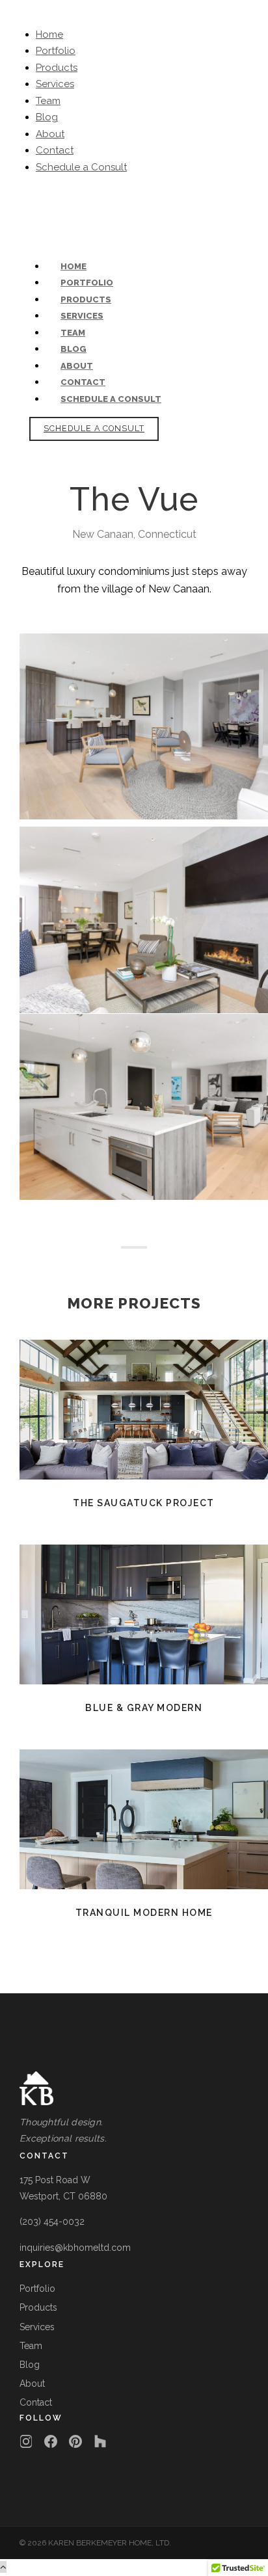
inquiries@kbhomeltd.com (156, 200)
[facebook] (22, 217)
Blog (47, 117)
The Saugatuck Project (144, 1410)
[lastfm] (28, 217)
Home (49, 34)
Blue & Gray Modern (144, 1614)
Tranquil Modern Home (144, 1819)
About (50, 134)
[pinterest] (35, 217)
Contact (55, 150)
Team (48, 101)
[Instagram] (26, 2441)
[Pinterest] (75, 2441)
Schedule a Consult (81, 167)
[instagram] (43, 217)
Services (55, 84)
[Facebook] (51, 2441)
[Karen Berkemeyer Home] (134, 2089)
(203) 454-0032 (55, 200)
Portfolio (56, 51)
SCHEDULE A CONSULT (94, 428)
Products (57, 68)
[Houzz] (100, 2441)
